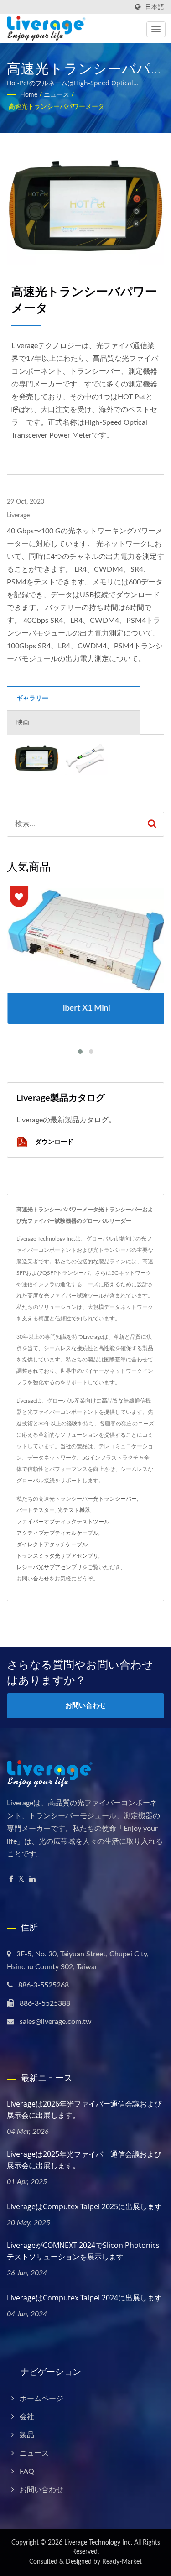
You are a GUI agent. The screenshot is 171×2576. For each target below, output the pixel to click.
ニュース (57, 95)
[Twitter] (21, 1880)
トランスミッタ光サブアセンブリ (57, 1556)
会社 (27, 2417)
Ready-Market (122, 2562)
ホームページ (41, 2399)
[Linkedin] (32, 1880)
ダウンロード (53, 1141)
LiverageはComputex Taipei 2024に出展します (84, 2298)
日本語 (155, 7)
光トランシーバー (115, 1499)
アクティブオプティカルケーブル (57, 1533)
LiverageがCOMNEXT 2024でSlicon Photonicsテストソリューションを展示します (83, 2251)
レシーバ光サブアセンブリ (49, 1567)
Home (29, 95)
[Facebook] (11, 1880)
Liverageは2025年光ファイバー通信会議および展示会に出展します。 (84, 2160)
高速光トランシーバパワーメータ (57, 107)
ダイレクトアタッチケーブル (52, 1544)
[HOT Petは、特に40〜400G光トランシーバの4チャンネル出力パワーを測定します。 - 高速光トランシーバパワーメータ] (36, 758)
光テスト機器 (74, 1510)
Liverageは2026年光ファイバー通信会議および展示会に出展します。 (84, 2109)
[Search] (152, 824)
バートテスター (36, 1510)
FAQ (27, 2472)
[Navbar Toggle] (156, 29)
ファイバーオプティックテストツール (63, 1522)
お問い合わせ (33, 1579)
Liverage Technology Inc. (98, 2543)
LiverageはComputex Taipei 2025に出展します (84, 2206)
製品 (27, 2435)
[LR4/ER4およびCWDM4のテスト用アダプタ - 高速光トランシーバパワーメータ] (86, 758)
